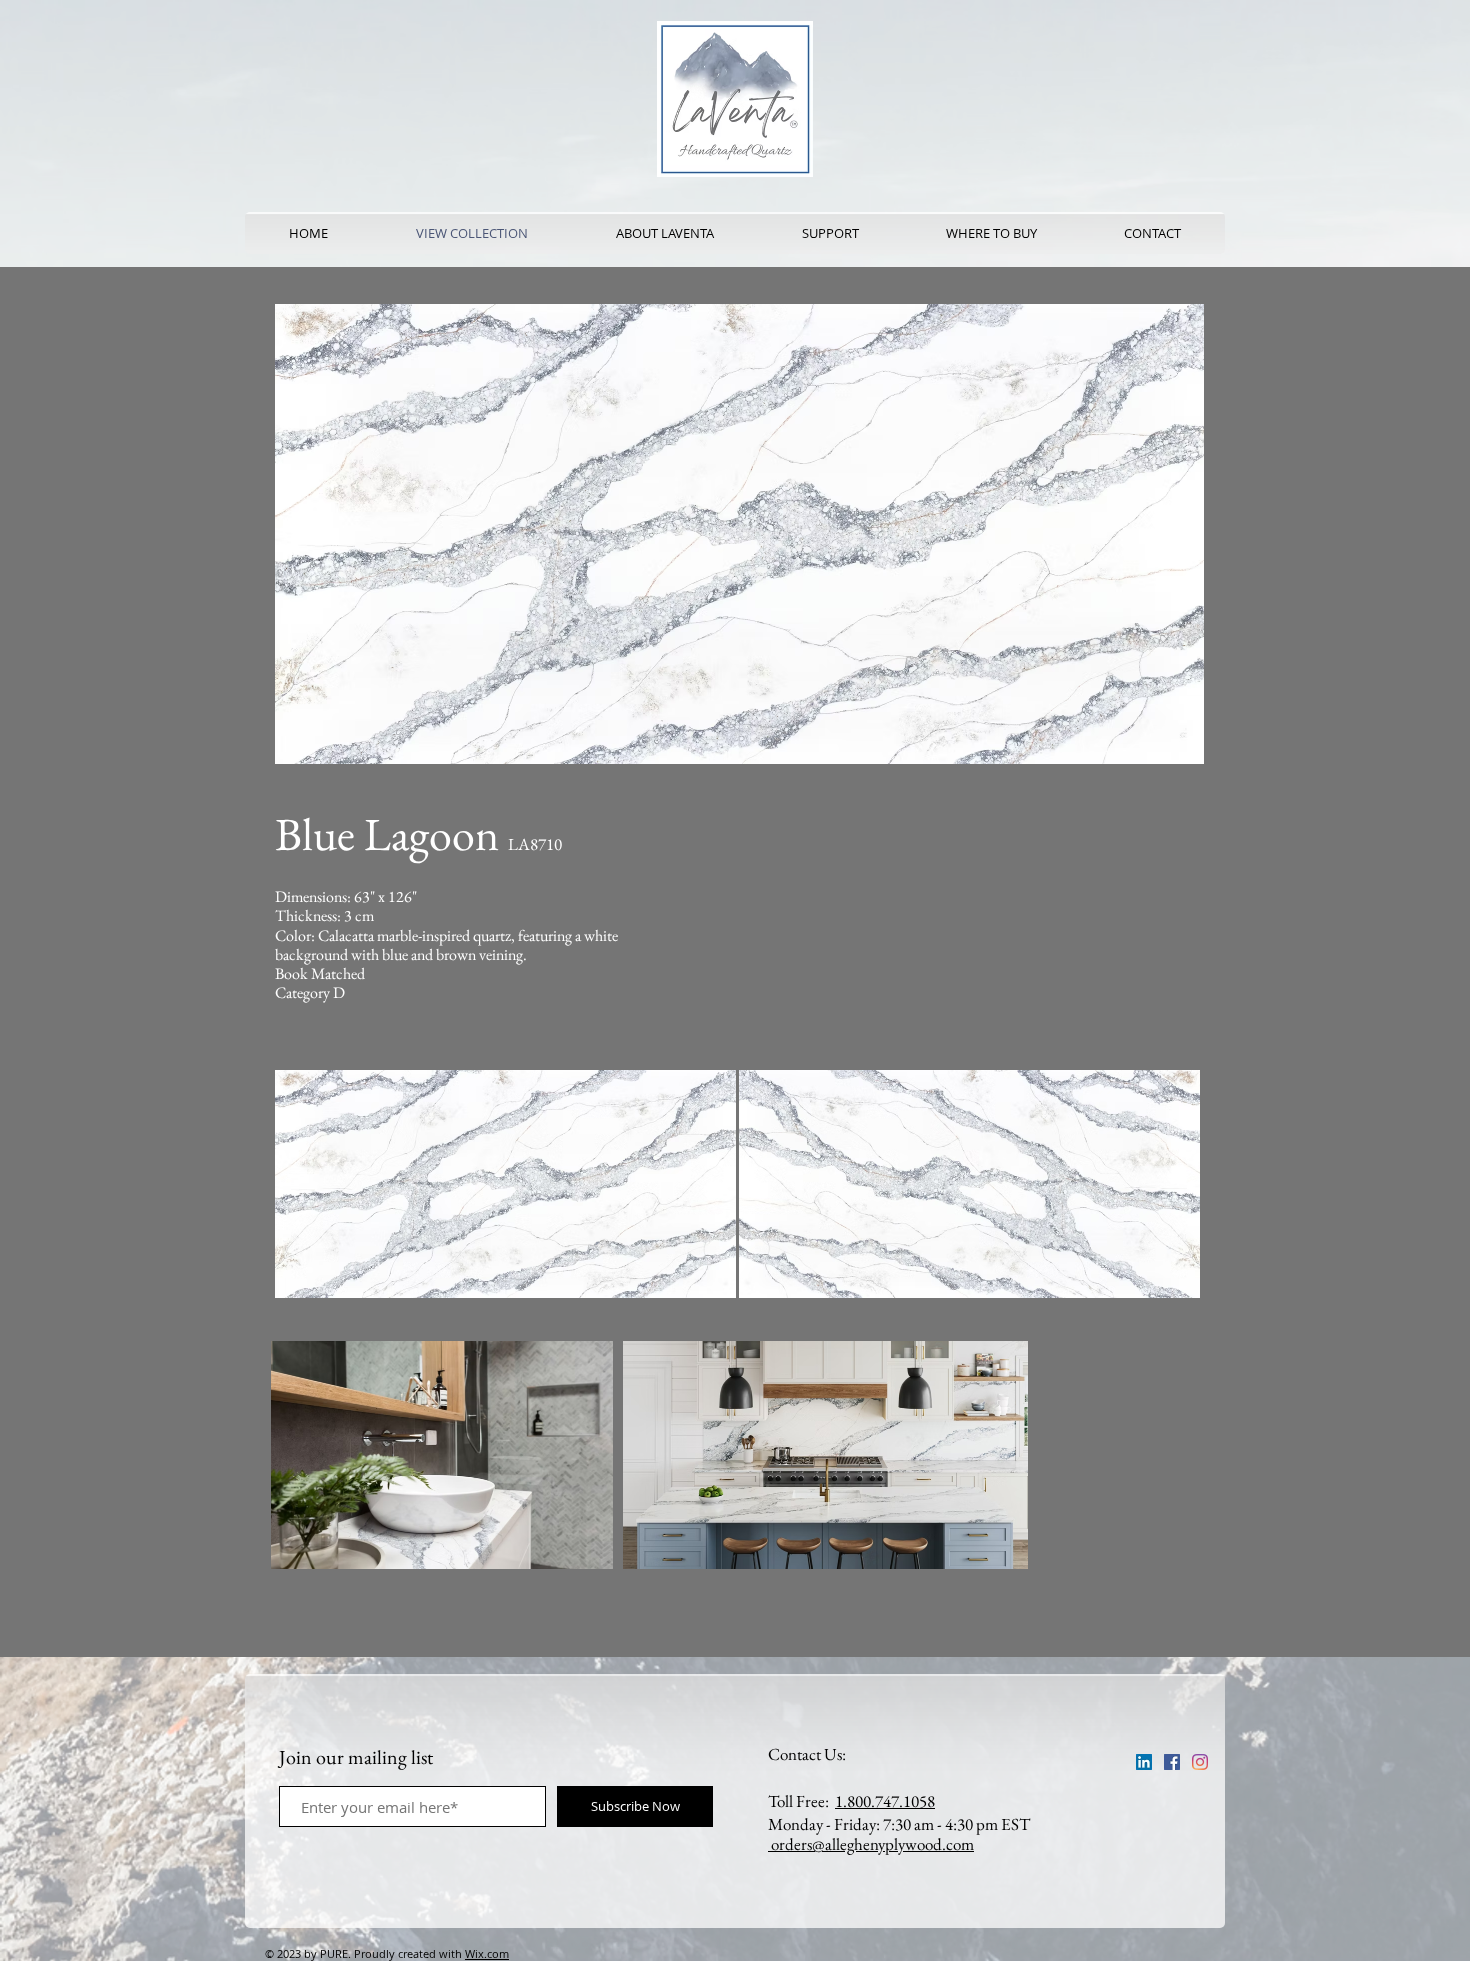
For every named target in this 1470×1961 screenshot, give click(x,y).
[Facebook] (1172, 1762)
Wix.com (487, 1953)
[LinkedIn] (1144, 1762)
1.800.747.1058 (885, 1801)
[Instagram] (1200, 1762)
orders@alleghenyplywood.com (871, 1844)
